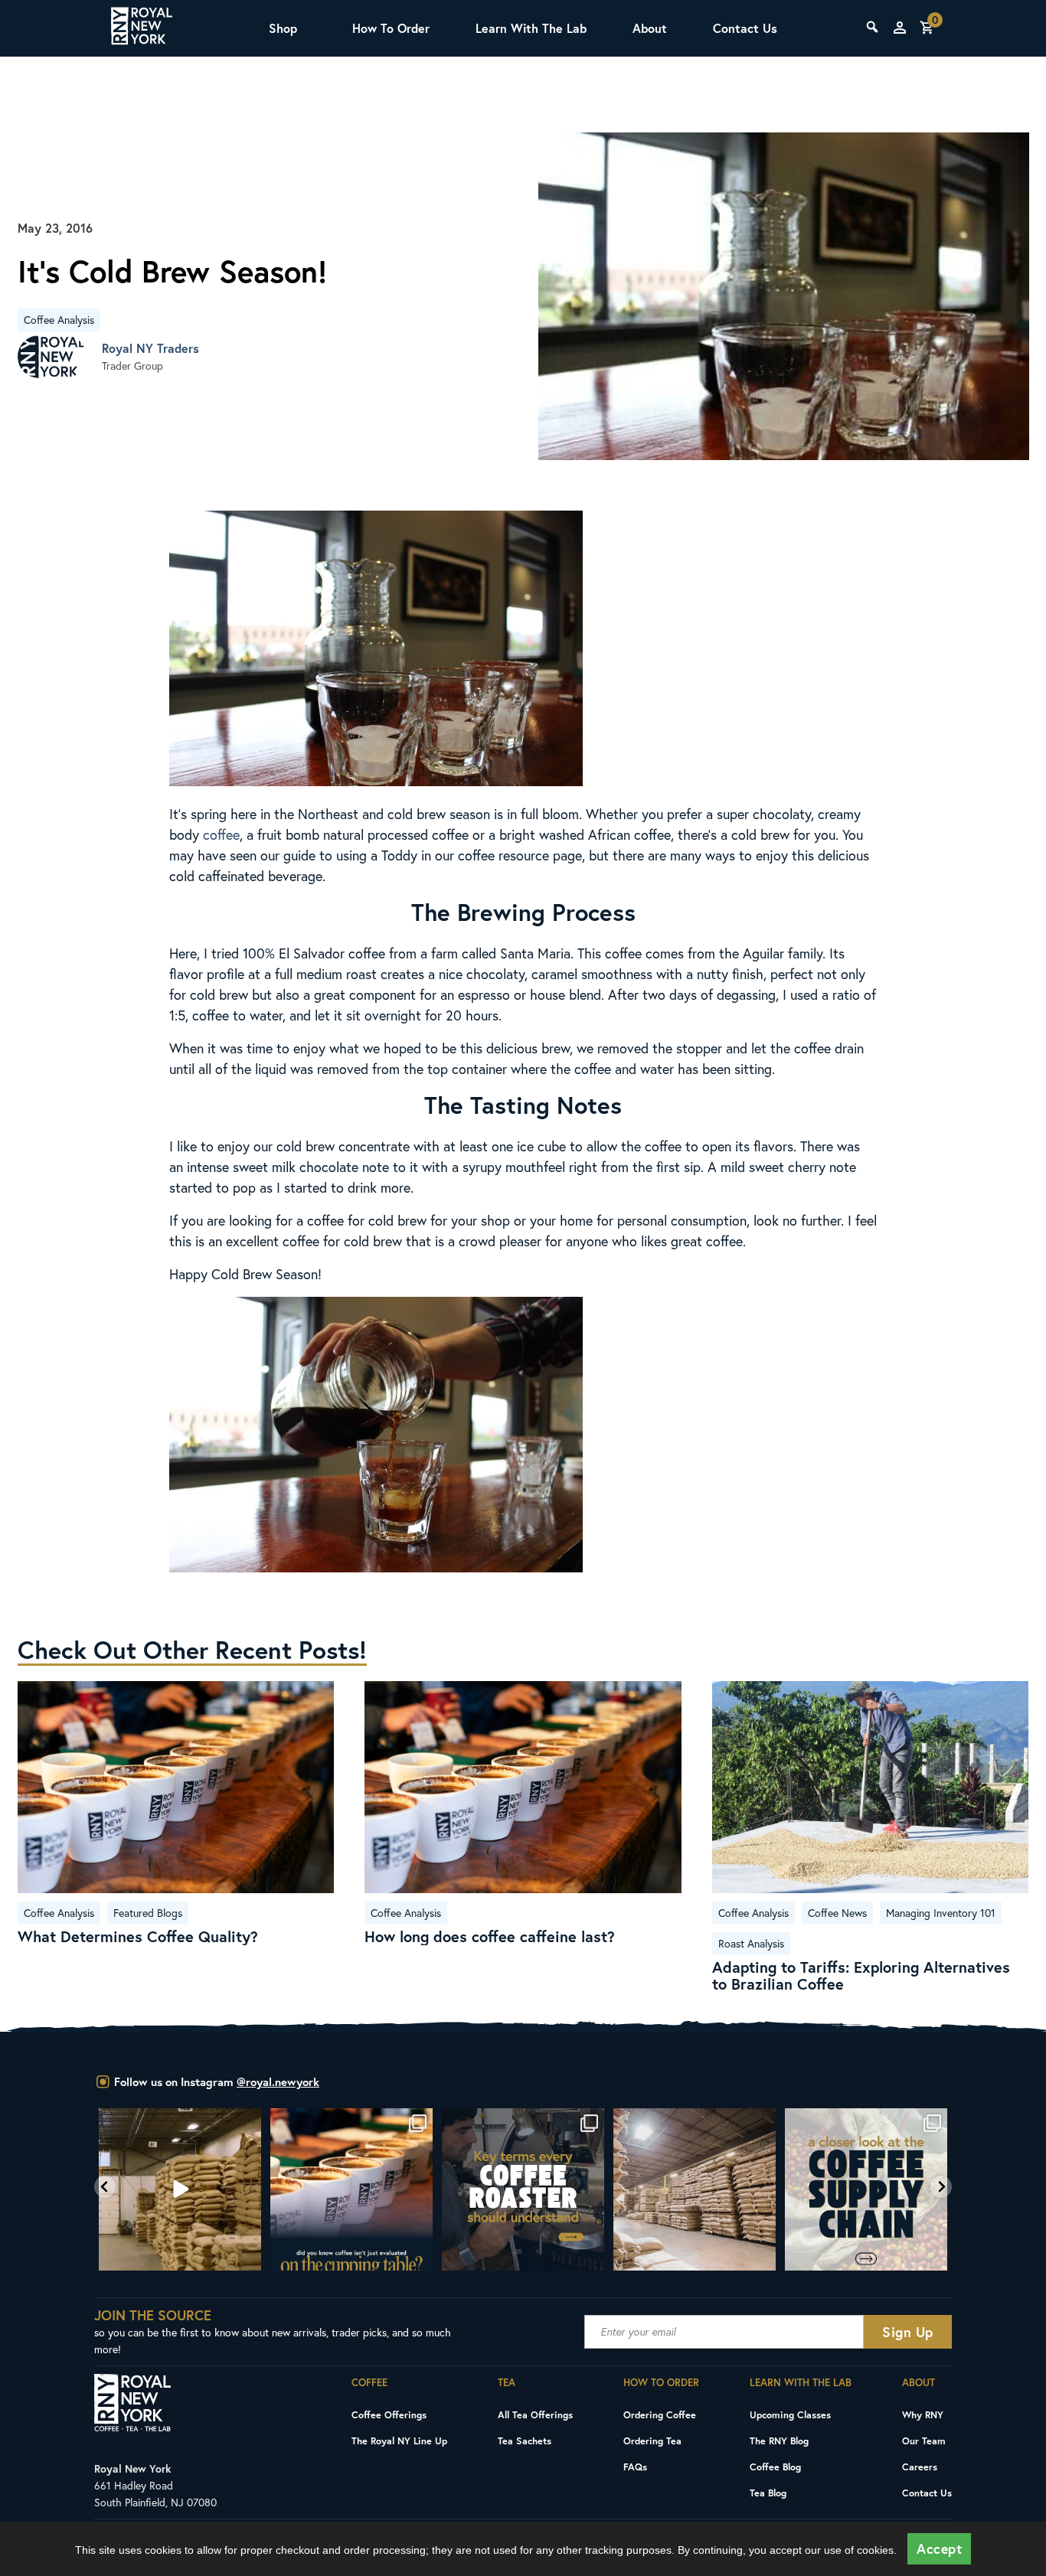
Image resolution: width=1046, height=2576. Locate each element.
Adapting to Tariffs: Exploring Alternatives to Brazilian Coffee (861, 1976)
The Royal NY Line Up (399, 2441)
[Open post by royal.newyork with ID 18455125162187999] (351, 2189)
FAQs (635, 2467)
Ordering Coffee (660, 2414)
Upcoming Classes (790, 2414)
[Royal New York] (142, 28)
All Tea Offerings (535, 2414)
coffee (221, 834)
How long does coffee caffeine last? (490, 1937)
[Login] (900, 28)
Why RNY (923, 2414)
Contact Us (745, 28)
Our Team (924, 2441)
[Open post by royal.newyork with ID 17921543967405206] (866, 2189)
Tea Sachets (525, 2441)
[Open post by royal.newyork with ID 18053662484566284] (180, 2189)
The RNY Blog (779, 2441)
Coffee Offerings (389, 2414)
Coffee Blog (775, 2467)
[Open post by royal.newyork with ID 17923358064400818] (695, 2189)
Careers (920, 2467)
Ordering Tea (652, 2441)
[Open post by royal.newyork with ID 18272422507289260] (523, 2189)
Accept (939, 2549)
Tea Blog (768, 2493)
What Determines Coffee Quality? (138, 1937)
